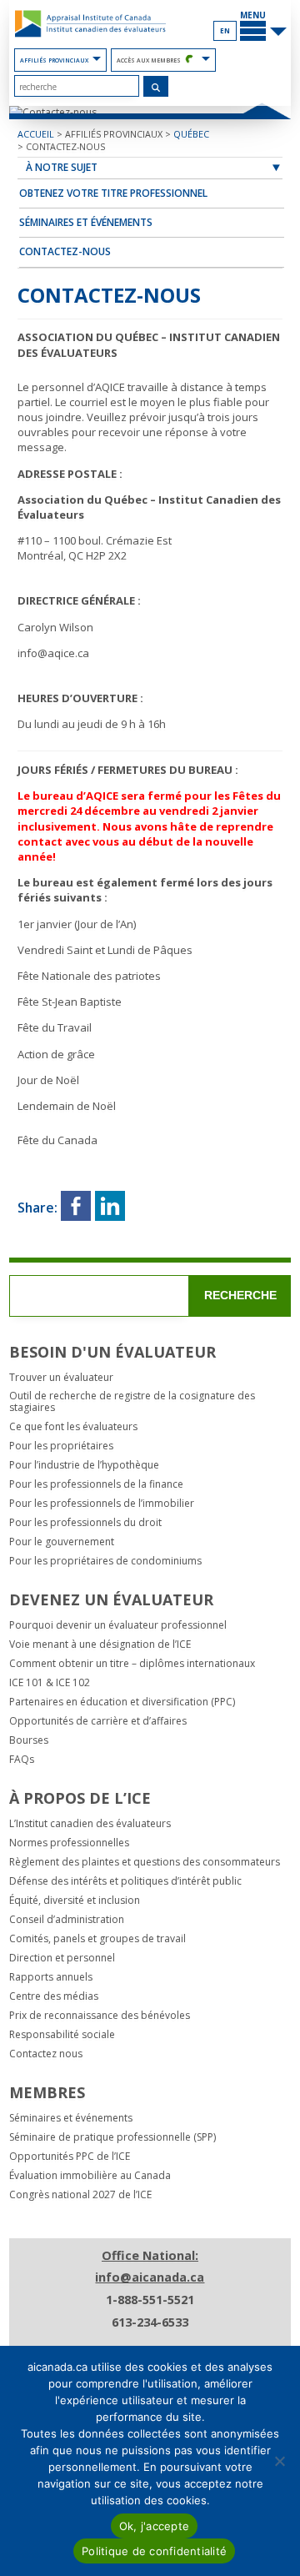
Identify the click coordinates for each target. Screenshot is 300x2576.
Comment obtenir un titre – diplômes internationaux (132, 1664)
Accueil (36, 134)
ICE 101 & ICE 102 (50, 1683)
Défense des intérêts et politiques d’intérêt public (125, 1881)
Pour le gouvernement (62, 1542)
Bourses (29, 1740)
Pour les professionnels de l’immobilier (102, 1504)
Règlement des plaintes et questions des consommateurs (145, 1862)
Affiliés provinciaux (54, 60)
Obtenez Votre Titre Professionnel (113, 193)
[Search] (156, 87)
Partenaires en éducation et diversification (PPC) (122, 1702)
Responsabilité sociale (62, 2035)
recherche (240, 1295)
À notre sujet (62, 167)
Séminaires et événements (86, 222)
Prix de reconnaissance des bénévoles (100, 2016)
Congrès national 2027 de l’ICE (80, 2195)
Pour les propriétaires (61, 1446)
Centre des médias (54, 1996)
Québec (191, 134)
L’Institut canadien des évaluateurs (90, 1824)
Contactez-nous (65, 146)
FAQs (22, 1760)
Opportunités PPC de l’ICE (70, 2157)
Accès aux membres (149, 60)
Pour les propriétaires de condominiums (105, 1561)
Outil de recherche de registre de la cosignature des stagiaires (132, 1402)
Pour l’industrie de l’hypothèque (84, 1465)
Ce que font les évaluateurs (73, 1427)
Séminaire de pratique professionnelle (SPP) (112, 2137)
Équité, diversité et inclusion (75, 1901)
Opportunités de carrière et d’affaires (98, 1721)
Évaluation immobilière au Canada (90, 2176)
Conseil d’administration (67, 1920)
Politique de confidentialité (154, 2551)
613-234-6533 (150, 2322)
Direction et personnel (62, 1958)
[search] (77, 86)
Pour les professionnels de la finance (96, 1484)
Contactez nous (46, 2054)
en (225, 30)
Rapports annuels (51, 1977)
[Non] (279, 2461)
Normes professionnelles (69, 1843)
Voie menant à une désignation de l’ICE (100, 1645)
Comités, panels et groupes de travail (97, 1939)
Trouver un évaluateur (61, 1378)
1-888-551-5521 (150, 2300)
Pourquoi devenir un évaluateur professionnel (118, 1625)
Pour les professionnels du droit (85, 1523)
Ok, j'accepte (154, 2526)
